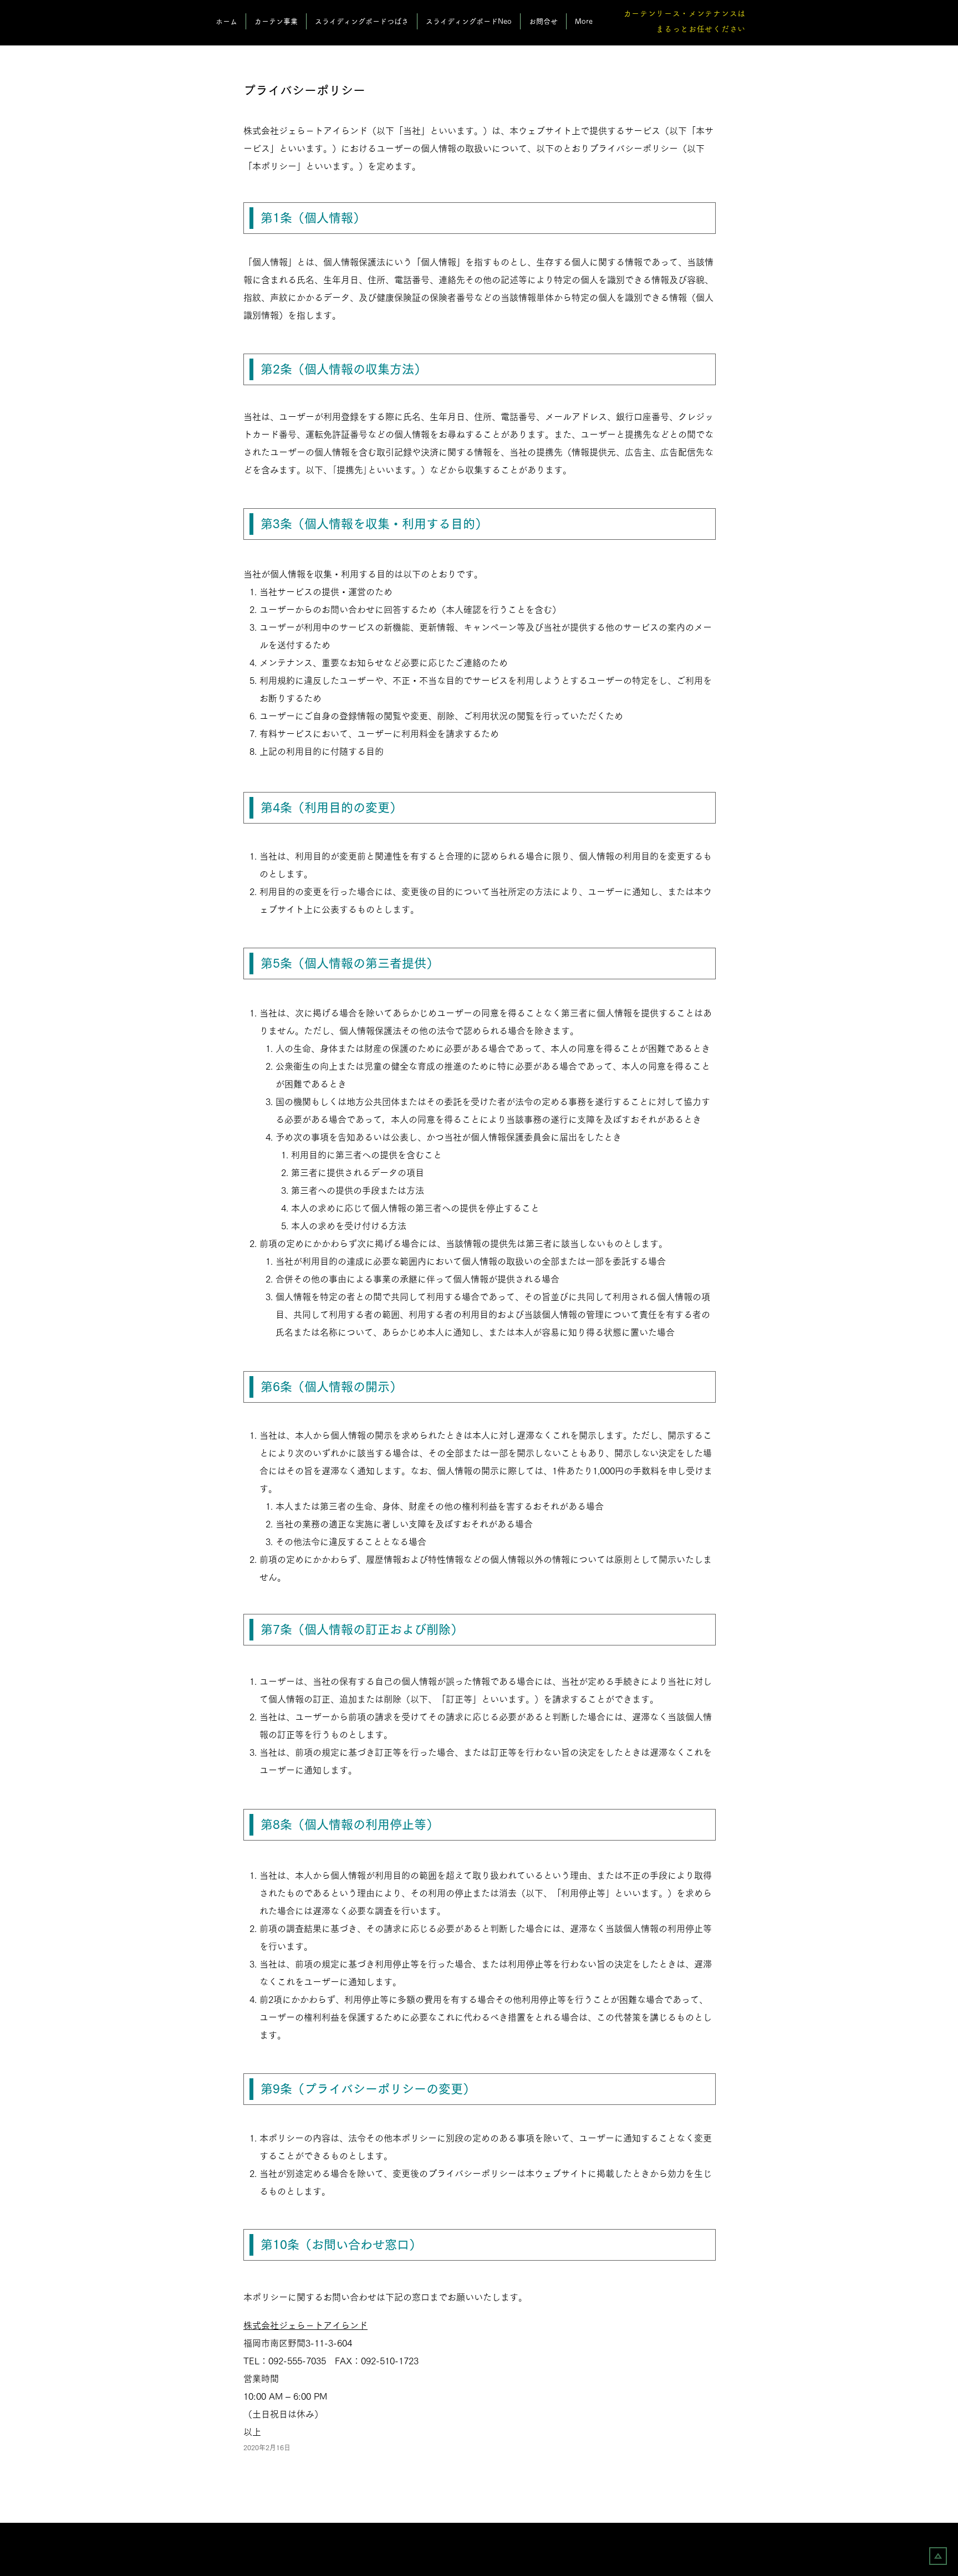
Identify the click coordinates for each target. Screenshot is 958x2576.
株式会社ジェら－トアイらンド (305, 2325)
